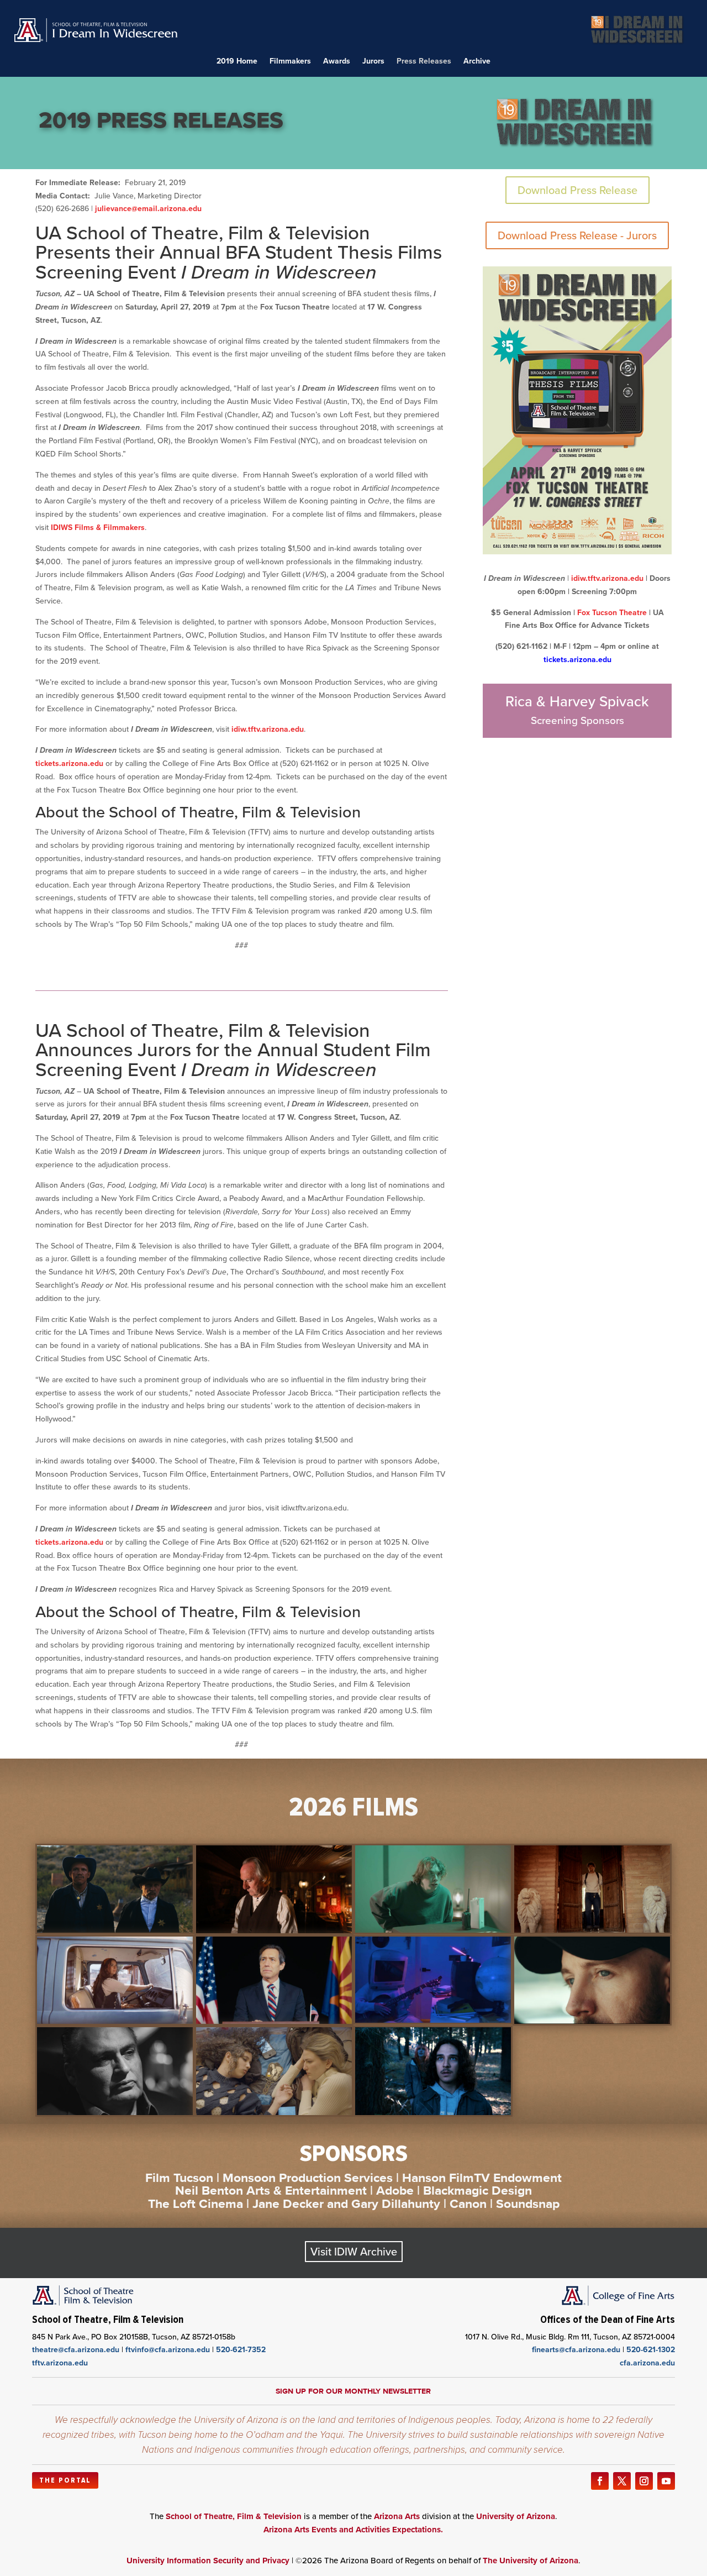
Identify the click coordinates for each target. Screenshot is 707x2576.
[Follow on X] (622, 2481)
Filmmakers (290, 62)
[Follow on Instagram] (644, 2481)
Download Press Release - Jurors (577, 235)
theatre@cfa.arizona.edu (76, 2350)
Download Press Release (577, 190)
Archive (477, 62)
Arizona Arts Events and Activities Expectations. (353, 2530)
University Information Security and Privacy (208, 2561)
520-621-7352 (241, 2350)
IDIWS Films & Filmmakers (98, 528)
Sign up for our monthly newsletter (353, 2391)
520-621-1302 (651, 2350)
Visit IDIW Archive (354, 2252)
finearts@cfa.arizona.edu (576, 2350)
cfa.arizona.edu (647, 2363)
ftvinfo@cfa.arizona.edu (168, 2350)
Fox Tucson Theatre (612, 613)
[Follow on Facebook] (600, 2481)
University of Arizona (516, 2516)
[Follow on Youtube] (666, 2481)
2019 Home (237, 62)
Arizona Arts (397, 2516)
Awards (337, 62)
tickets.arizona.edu (69, 764)
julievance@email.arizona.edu (148, 209)
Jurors (373, 62)
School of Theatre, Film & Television (234, 2516)
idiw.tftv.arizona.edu (268, 729)
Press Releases (424, 62)
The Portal (65, 2480)
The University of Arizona (531, 2561)
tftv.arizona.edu (60, 2363)
